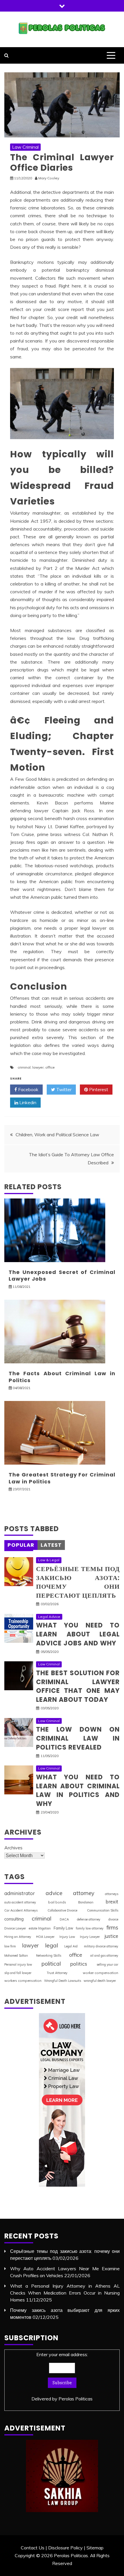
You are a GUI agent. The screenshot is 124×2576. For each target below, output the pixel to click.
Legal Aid (71, 1946)
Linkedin (27, 1102)
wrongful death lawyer (100, 1981)
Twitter (63, 1089)
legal (51, 1945)
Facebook (28, 1089)
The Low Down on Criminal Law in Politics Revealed (78, 1738)
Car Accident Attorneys (21, 1910)
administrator (20, 1893)
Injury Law (67, 1937)
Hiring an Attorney (18, 1937)
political (51, 1964)
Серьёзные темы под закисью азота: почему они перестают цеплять (78, 1582)
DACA (64, 1919)
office (50, 1067)
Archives (13, 1848)
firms (112, 1927)
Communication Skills (103, 1910)
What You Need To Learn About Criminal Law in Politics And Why (78, 1790)
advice (54, 1893)
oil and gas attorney (104, 1956)
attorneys (112, 1894)
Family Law (63, 1928)
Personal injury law (18, 1964)
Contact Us (33, 2548)
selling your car (107, 1964)
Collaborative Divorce (62, 1910)
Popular (21, 1545)
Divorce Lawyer (15, 1928)
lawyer (38, 1067)
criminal (24, 1067)
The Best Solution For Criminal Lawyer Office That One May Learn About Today (78, 1686)
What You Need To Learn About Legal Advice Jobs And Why (78, 1634)
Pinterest (98, 1089)
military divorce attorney (101, 1946)
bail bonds (57, 1902)
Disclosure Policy (65, 2548)
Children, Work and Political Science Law (57, 1135)
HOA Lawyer (45, 1937)
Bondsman (86, 1902)
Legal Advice (49, 1617)
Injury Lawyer (90, 1937)
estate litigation (40, 1928)
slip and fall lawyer (18, 1973)
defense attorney (89, 1919)
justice (111, 1936)
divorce (113, 1919)
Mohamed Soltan (16, 1956)
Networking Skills (49, 1956)
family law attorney (90, 1928)
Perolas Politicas (76, 2399)
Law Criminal (25, 147)
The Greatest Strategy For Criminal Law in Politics (62, 1478)
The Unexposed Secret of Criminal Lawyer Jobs (62, 1275)
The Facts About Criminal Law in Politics (62, 1377)
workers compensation (23, 1981)
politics (79, 1964)
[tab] (21, 1545)
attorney (84, 1893)
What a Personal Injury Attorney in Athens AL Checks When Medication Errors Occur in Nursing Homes (65, 2293)
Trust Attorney (57, 1973)
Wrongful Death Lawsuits (63, 1981)
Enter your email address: (62, 2377)
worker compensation (100, 1973)
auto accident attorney (20, 1902)
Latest (51, 1545)
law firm (10, 1946)
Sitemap (95, 2548)
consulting (14, 1919)
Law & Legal (49, 1560)
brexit (112, 1902)
